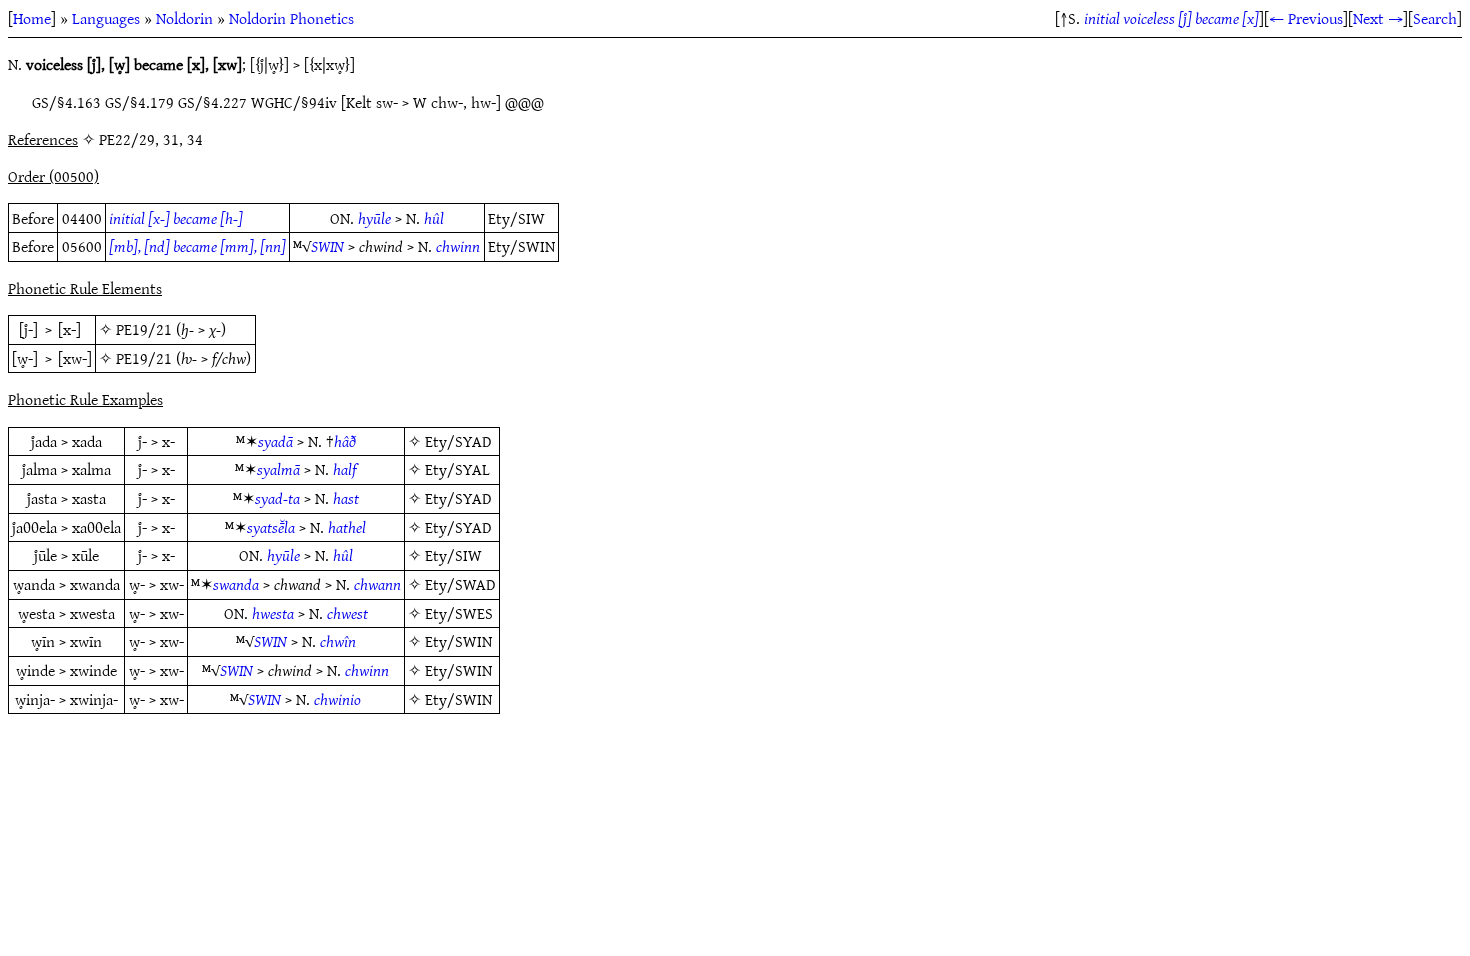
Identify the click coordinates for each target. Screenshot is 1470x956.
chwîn (338, 641)
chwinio (337, 699)
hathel (347, 527)
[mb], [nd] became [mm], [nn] (197, 246)
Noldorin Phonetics (291, 18)
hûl (434, 218)
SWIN (327, 246)
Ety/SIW (453, 555)
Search (1435, 18)
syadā (275, 441)
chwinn (458, 246)
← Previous (1306, 18)
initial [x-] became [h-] (176, 218)
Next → (1378, 18)
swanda (236, 584)
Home (32, 18)
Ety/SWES (459, 613)
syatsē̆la (271, 527)
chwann (377, 584)
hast (346, 498)
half (344, 469)
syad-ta (277, 498)
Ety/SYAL (457, 469)
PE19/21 (144, 329)
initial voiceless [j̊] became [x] (1171, 18)
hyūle (374, 218)
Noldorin (184, 18)
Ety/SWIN (458, 641)
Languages (106, 18)
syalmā (278, 469)
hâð (345, 441)
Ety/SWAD (460, 584)
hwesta (273, 613)
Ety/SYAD (458, 441)
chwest (347, 613)
